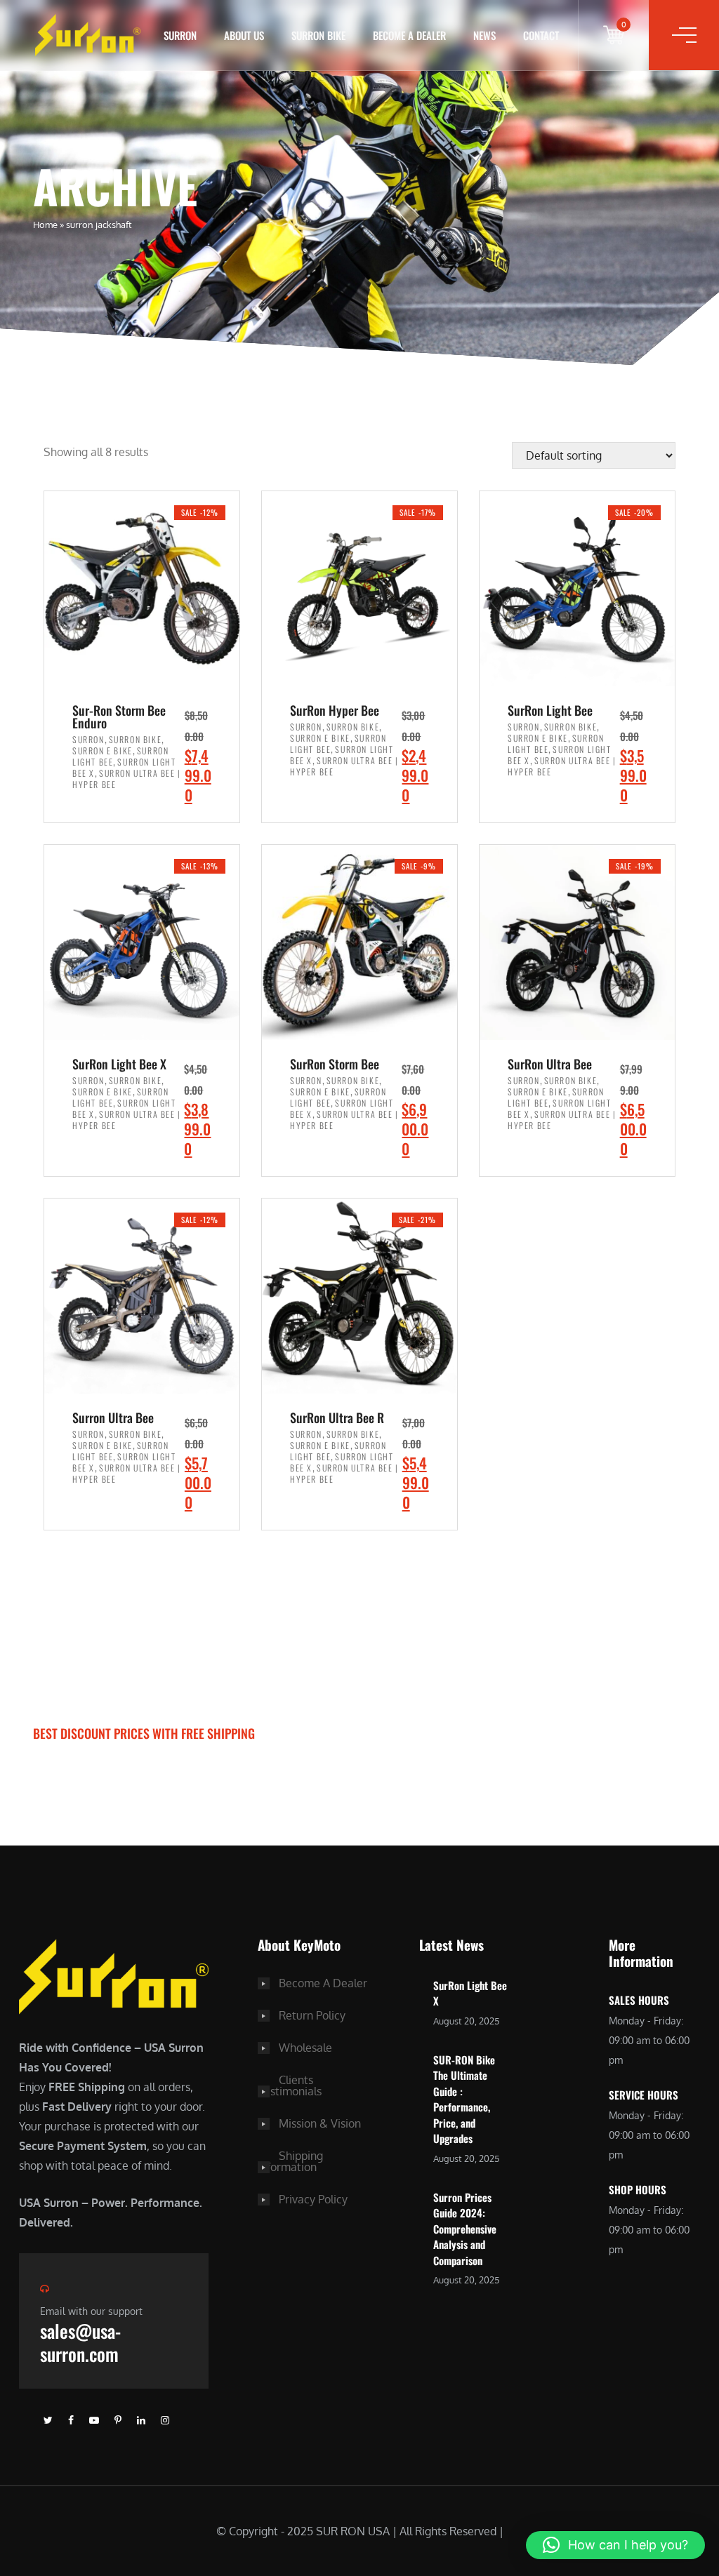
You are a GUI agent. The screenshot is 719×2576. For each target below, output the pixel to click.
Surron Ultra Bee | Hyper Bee (127, 779)
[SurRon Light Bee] (577, 588)
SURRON (180, 35)
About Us (244, 35)
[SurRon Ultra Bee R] (359, 1295)
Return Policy (312, 2015)
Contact (541, 35)
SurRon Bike (318, 35)
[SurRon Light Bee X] (142, 941)
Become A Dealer (323, 1983)
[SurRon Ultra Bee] (577, 941)
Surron (88, 739)
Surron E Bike (103, 750)
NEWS (484, 35)
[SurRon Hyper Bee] (359, 588)
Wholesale (305, 2048)
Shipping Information (290, 2161)
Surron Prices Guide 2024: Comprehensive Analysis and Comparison (465, 2229)
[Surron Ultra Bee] (142, 1295)
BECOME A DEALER (409, 35)
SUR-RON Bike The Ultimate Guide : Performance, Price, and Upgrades (464, 2099)
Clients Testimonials (290, 2086)
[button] (615, 2545)
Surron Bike (136, 739)
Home (45, 225)
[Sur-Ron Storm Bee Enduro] (142, 588)
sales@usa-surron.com (80, 2342)
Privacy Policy (313, 2199)
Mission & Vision (320, 2123)
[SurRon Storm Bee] (359, 941)
